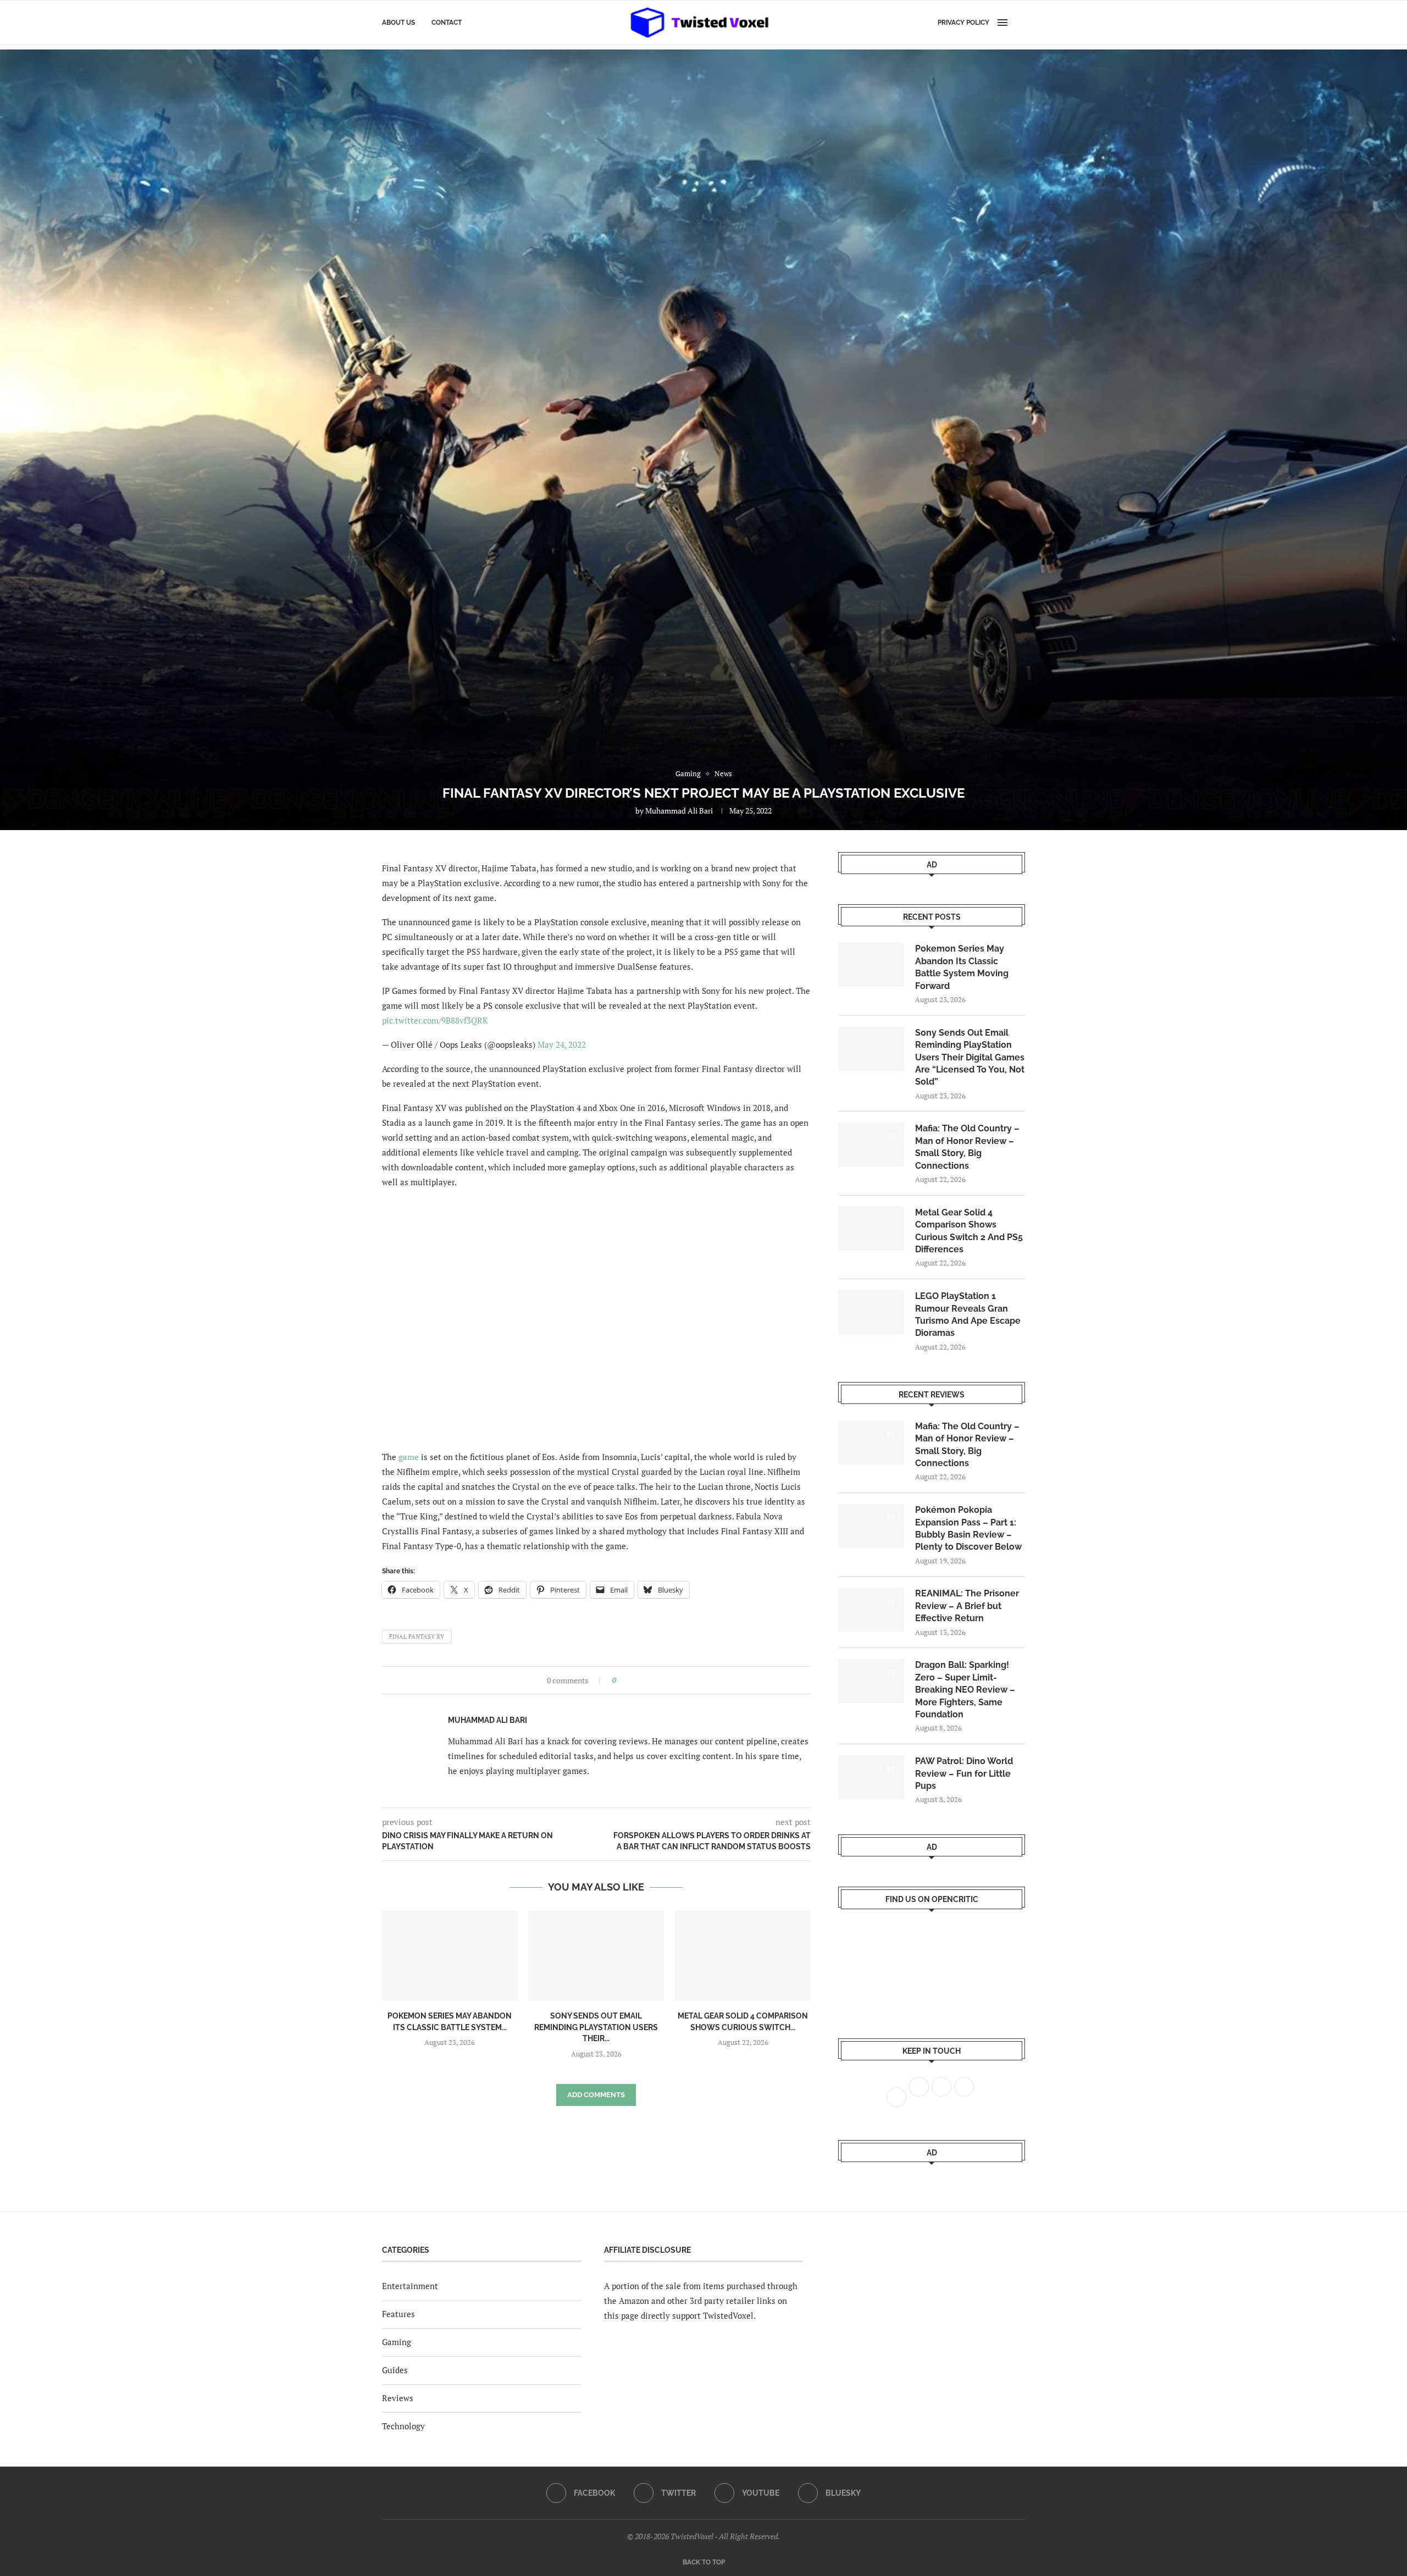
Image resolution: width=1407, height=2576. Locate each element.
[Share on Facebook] (628, 1680)
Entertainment (410, 2286)
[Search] (1020, 23)
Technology (403, 2426)
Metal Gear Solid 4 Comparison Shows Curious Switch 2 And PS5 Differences (969, 1231)
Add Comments (596, 2095)
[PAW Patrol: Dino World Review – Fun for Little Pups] (871, 1777)
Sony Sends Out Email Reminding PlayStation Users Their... (596, 2027)
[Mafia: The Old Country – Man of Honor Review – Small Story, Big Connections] (871, 1145)
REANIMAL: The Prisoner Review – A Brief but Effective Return (967, 1606)
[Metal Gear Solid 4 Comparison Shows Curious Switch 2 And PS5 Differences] (743, 1956)
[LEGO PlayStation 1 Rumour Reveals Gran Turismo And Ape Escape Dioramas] (871, 1312)
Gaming (397, 2342)
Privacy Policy (963, 23)
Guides (395, 2370)
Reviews (398, 2398)
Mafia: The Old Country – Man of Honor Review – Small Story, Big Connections (967, 1147)
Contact (447, 23)
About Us (398, 23)
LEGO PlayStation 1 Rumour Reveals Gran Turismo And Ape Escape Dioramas (968, 1314)
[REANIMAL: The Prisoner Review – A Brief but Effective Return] (871, 1610)
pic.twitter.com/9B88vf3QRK (435, 1020)
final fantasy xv (417, 1637)
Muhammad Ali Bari (679, 811)
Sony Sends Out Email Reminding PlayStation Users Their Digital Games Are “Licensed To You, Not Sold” (970, 1057)
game (409, 1457)
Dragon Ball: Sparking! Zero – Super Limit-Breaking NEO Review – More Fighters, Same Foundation (965, 1690)
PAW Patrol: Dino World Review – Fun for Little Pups (964, 1773)
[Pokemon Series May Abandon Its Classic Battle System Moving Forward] (450, 1956)
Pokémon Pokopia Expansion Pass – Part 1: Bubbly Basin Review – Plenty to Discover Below (968, 1528)
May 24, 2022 (562, 1044)
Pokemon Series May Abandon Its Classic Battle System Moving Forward (962, 967)
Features (398, 2314)
